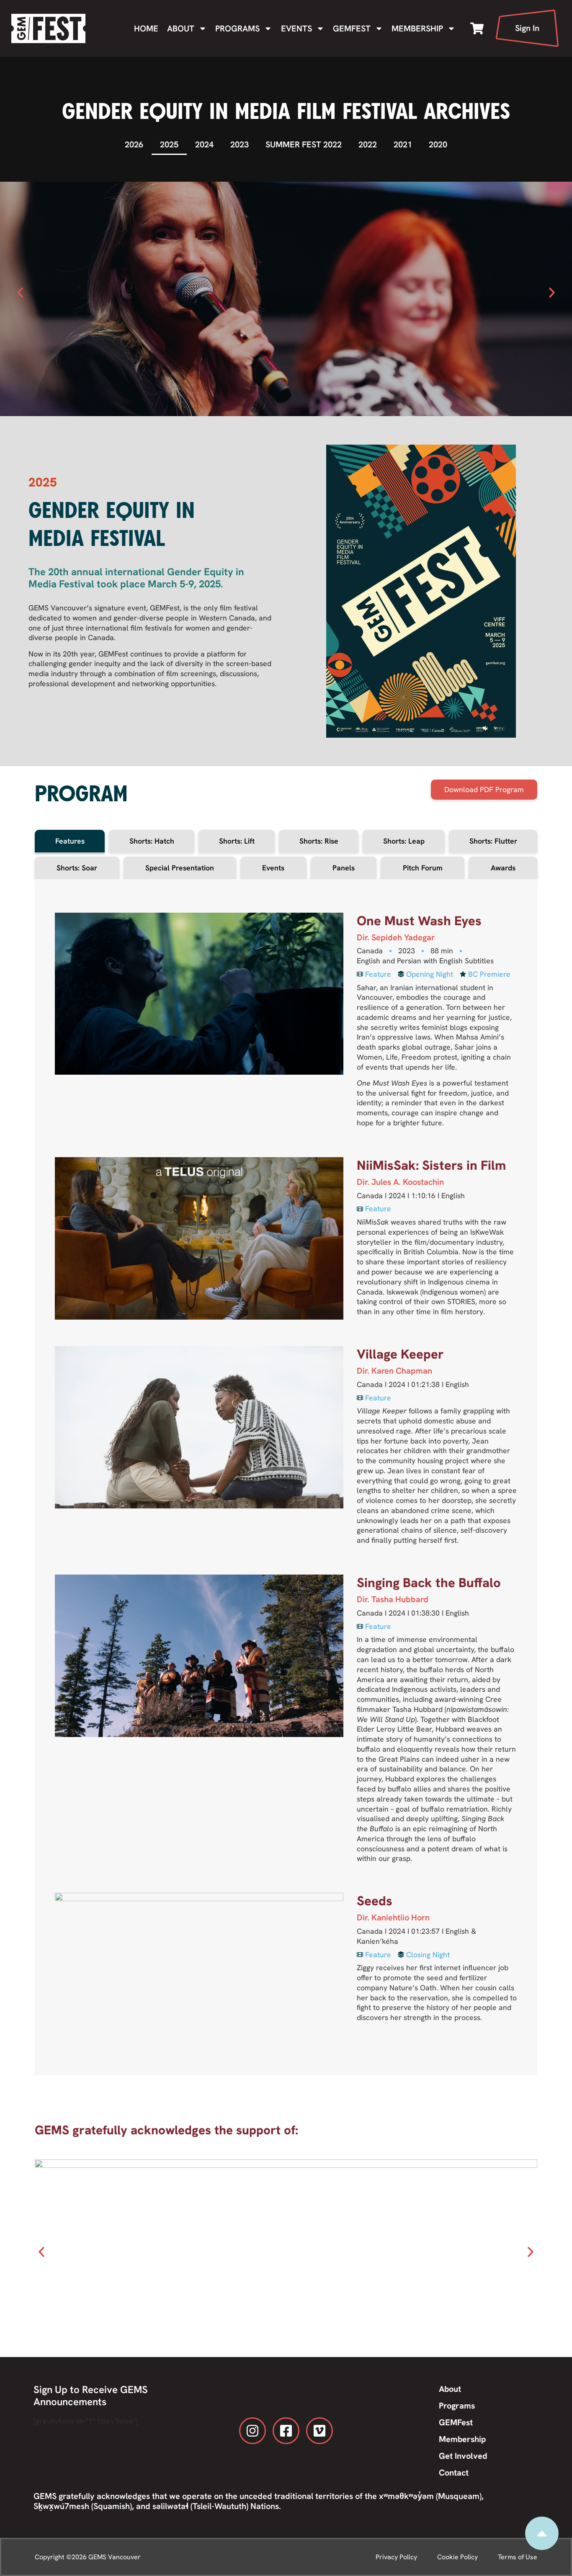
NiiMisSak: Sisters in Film (431, 1165)
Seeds (375, 1901)
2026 (134, 144)
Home (146, 28)
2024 (204, 144)
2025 (169, 144)
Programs (237, 28)
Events (296, 28)
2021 (403, 144)
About (181, 28)
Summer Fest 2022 (304, 144)
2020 (438, 144)
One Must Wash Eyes (419, 921)
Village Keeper (400, 1354)
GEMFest (352, 28)
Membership (417, 28)
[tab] (70, 841)
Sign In (527, 28)
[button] (20, 293)
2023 (240, 144)
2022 (368, 144)
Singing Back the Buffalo (429, 1583)
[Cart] (477, 28)
